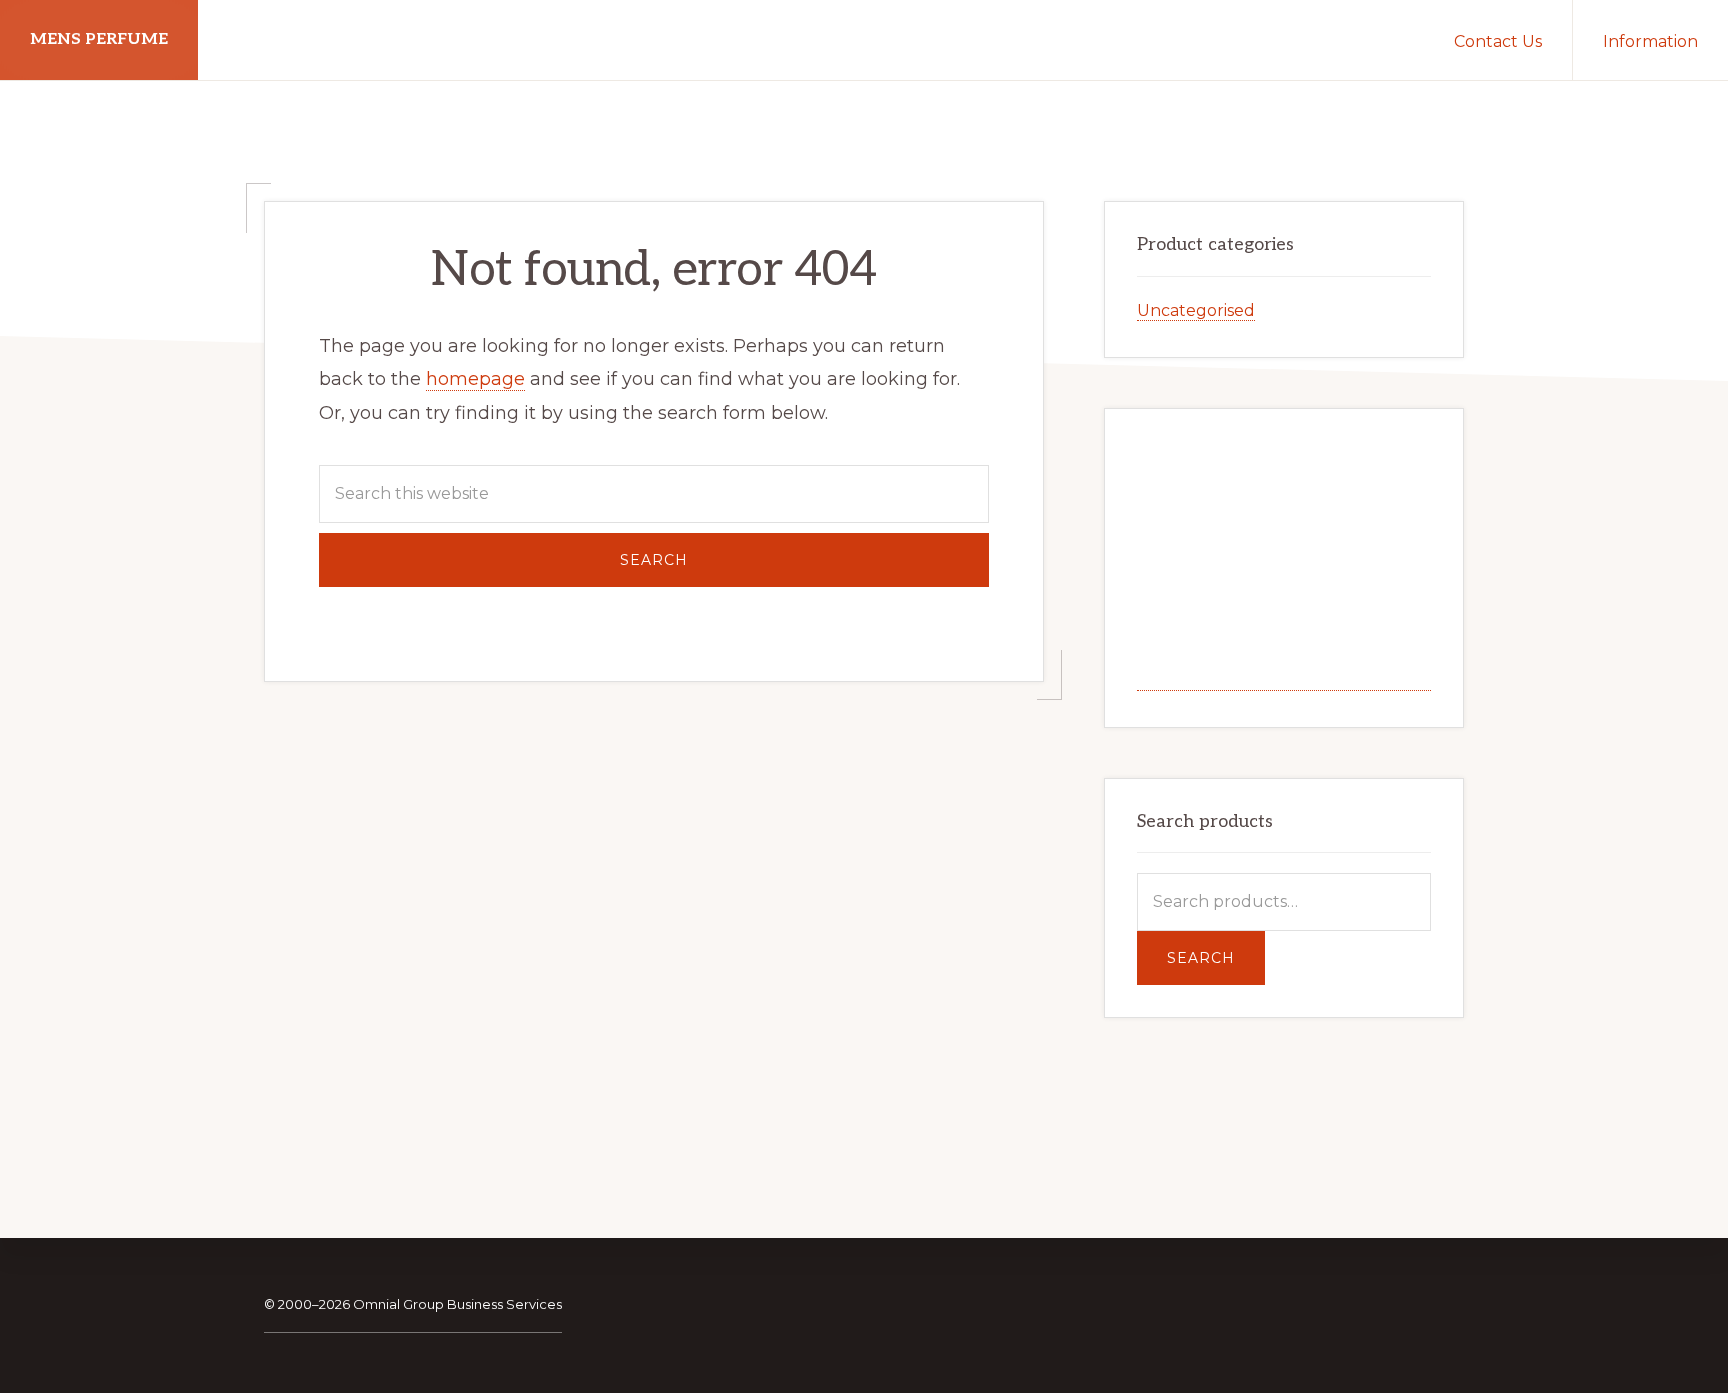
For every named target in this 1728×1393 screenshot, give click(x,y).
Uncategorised (1196, 310)
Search (1201, 958)
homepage (475, 379)
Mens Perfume (99, 39)
